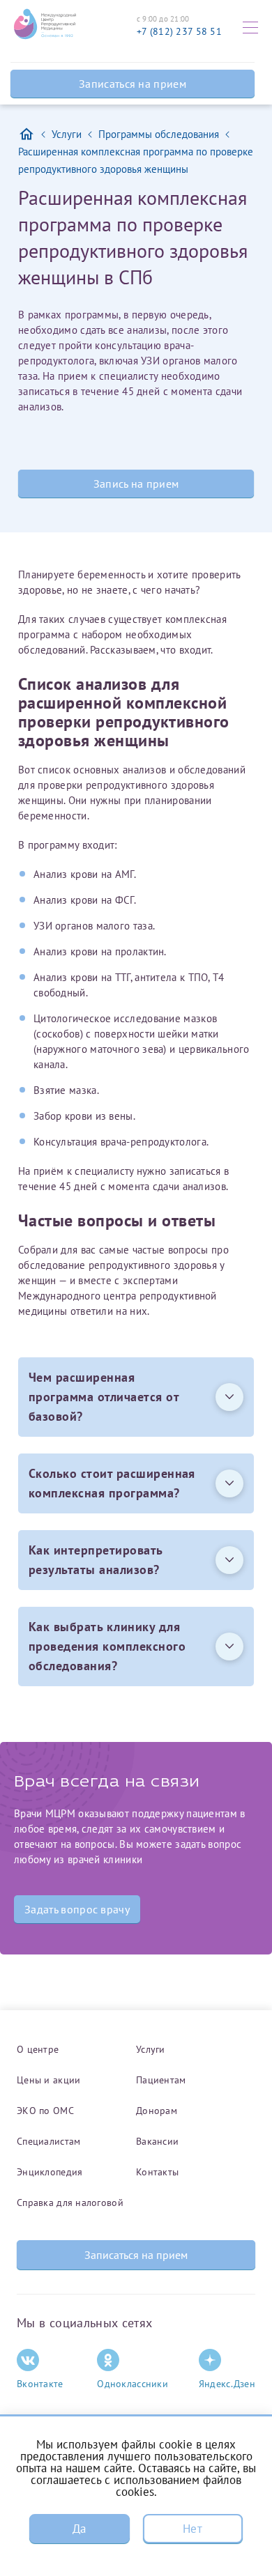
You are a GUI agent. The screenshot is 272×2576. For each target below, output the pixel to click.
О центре (38, 2049)
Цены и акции (48, 2080)
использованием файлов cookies (177, 2486)
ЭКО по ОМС (45, 2111)
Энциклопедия (50, 2172)
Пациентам (161, 2080)
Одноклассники (133, 2384)
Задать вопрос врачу (77, 1909)
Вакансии (157, 2141)
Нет (192, 2529)
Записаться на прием (133, 84)
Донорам (157, 2111)
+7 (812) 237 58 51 (179, 31)
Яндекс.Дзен (227, 2384)
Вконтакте (40, 2384)
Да (80, 2529)
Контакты (157, 2172)
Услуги (151, 2049)
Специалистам (48, 2141)
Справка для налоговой (70, 2203)
